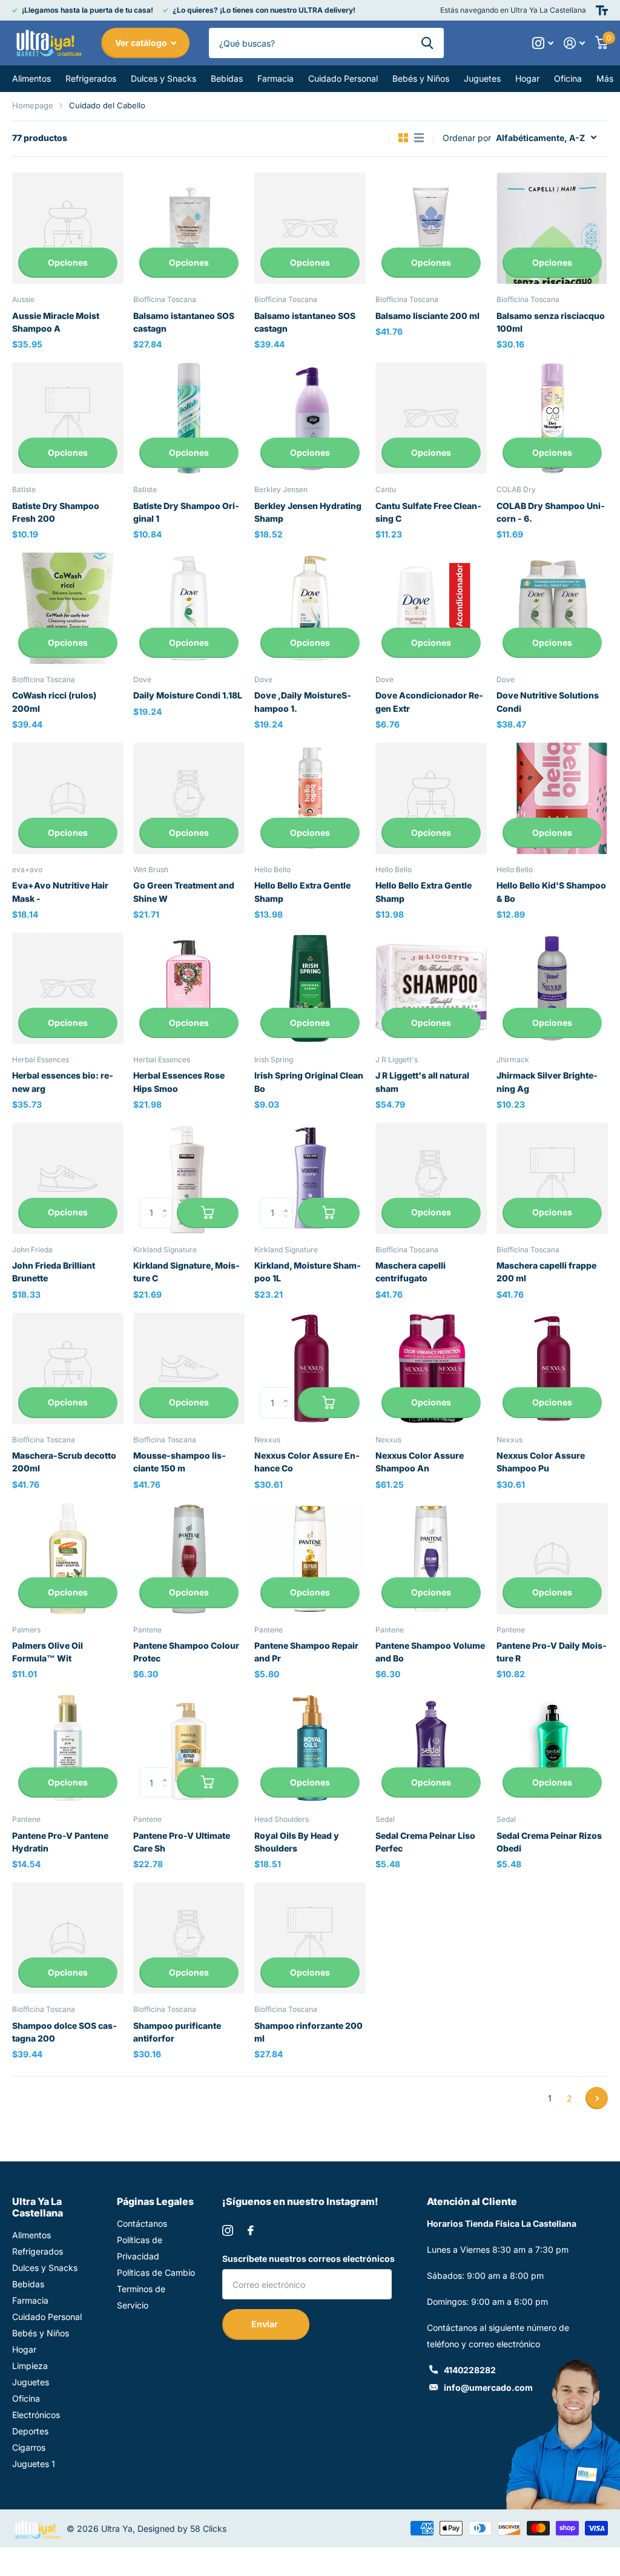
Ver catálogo (142, 43)
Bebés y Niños (41, 2333)
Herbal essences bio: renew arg (63, 1082)
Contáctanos (142, 2223)
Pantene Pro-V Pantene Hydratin (60, 1842)
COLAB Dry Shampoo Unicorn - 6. (551, 512)
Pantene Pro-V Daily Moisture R (552, 1652)
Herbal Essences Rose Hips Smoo (179, 1082)
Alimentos (31, 2235)
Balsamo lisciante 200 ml (427, 316)
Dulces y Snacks (45, 2268)
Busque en (427, 43)
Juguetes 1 (34, 2464)
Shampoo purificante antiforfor (177, 2032)
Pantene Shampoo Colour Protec (186, 1652)
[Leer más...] (543, 43)
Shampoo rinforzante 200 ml (308, 2032)
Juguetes (31, 2382)
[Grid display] (403, 138)
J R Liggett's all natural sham (422, 1082)
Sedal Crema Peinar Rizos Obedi (549, 1842)
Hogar (24, 2349)
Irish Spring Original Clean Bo (309, 1082)
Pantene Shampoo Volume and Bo (430, 1652)
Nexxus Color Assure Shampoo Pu (541, 1462)
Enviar (265, 2324)
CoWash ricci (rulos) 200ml (54, 701)
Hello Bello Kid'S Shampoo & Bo (551, 892)
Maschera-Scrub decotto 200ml (64, 1462)
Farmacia (30, 2300)
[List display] (419, 138)
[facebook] (251, 2230)
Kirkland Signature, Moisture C (186, 1272)
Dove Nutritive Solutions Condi (548, 701)
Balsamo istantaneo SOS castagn (184, 322)
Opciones (68, 262)
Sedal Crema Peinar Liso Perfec (425, 1842)
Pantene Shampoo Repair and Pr (306, 1652)
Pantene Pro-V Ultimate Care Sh (182, 1842)
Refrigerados (38, 2251)
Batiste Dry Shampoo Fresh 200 (56, 512)
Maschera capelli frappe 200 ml (546, 1272)
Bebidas (28, 2284)
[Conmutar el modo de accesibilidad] (602, 10)
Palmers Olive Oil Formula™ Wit (48, 1652)
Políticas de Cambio (156, 2272)
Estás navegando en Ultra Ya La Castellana (513, 10)
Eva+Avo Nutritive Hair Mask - (60, 892)
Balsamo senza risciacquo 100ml (551, 322)
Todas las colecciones (31, 79)
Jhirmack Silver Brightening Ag (547, 1082)
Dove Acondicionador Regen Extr (429, 701)
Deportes (30, 2431)
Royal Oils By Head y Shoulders (297, 1842)
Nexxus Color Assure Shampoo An (420, 1462)
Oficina (26, 2398)
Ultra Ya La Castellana (38, 2207)
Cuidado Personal (47, 2317)
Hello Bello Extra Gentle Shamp (302, 892)
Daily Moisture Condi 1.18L (188, 695)
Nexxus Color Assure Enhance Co (307, 1462)
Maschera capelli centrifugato (411, 1272)
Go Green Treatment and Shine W (184, 892)
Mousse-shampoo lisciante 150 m (180, 1462)
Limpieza (30, 2366)
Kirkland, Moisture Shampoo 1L (308, 1272)
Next (597, 2098)
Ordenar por (467, 138)
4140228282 (470, 2370)
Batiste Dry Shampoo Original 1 (186, 512)
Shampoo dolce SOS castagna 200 (64, 2032)
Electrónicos (36, 2415)
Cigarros (29, 2447)
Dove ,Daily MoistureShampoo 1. (303, 701)
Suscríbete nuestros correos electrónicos (308, 2259)
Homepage (33, 105)
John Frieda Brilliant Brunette (54, 1272)
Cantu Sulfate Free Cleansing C (428, 512)
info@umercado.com (488, 2387)
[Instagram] (228, 2230)
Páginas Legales (155, 2201)
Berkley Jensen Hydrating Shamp (308, 512)
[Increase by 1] (167, 1202)
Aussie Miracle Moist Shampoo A (56, 322)
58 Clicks (208, 2528)
